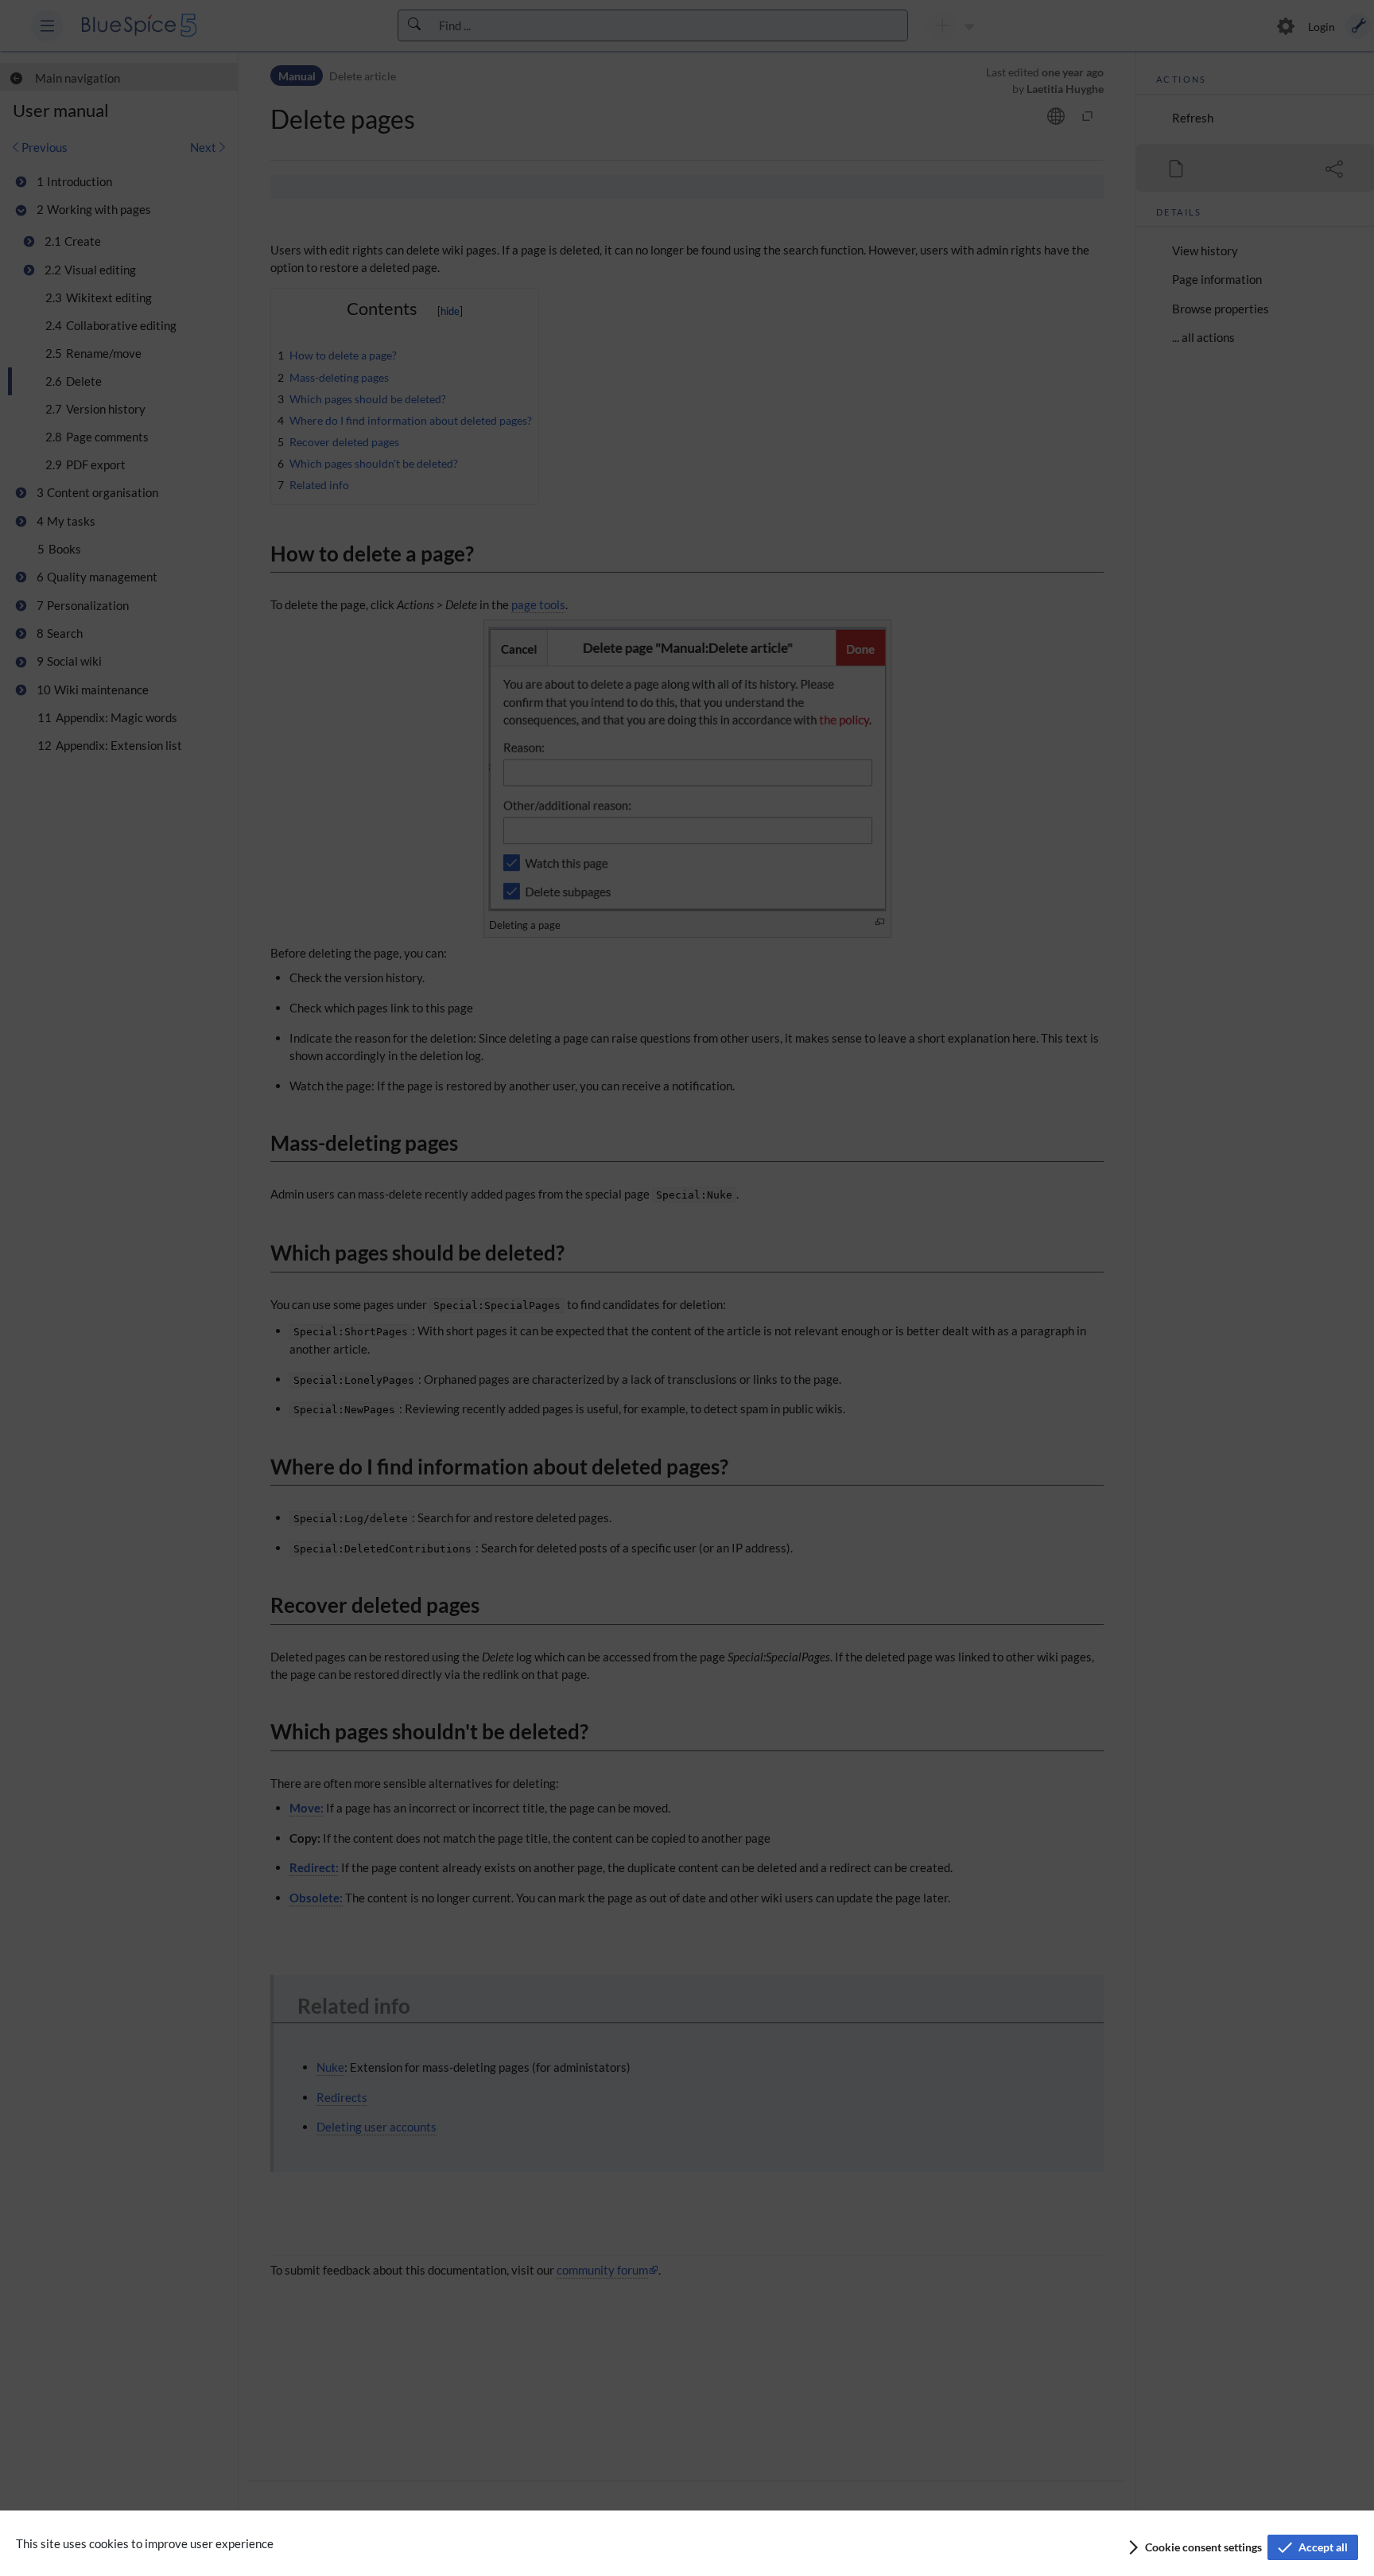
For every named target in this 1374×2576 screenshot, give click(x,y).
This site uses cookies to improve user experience (145, 2543)
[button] (1194, 2547)
